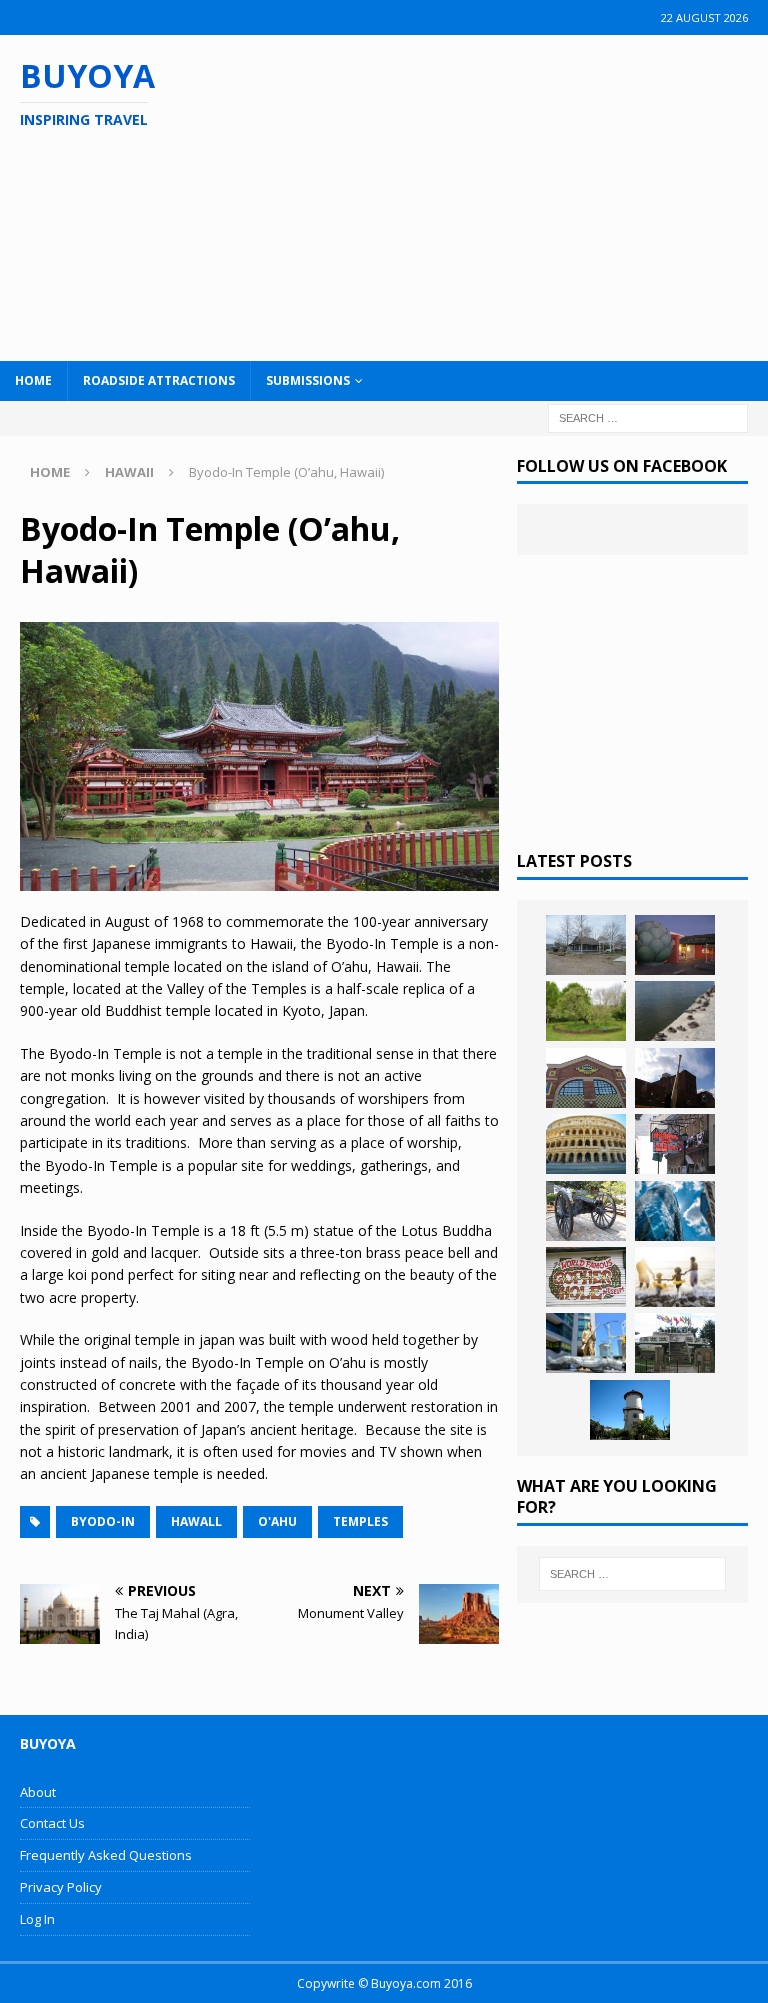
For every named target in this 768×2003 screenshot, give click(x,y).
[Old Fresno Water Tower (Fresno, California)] (630, 1410)
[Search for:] (648, 416)
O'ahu (277, 1521)
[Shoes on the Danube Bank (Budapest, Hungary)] (675, 1011)
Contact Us (52, 1823)
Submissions (308, 380)
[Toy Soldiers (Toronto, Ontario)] (586, 1343)
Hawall (196, 1521)
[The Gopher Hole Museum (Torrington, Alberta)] (586, 1277)
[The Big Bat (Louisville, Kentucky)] (675, 1078)
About (38, 1792)
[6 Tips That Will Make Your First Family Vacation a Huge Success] (675, 1277)
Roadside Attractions (159, 380)
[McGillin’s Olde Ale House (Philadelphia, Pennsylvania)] (675, 1144)
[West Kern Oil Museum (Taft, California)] (586, 945)
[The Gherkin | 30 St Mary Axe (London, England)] (675, 1211)
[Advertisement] (499, 195)
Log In (37, 1919)
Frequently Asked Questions (106, 1855)
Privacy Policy (61, 1887)
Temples (360, 1521)
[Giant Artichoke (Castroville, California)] (675, 945)
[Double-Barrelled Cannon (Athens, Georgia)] (586, 1211)
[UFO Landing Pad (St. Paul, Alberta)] (675, 1343)
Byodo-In (103, 1521)
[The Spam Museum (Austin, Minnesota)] (586, 1078)
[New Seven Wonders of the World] (586, 1144)
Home (33, 380)
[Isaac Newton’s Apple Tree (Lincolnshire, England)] (586, 1011)
